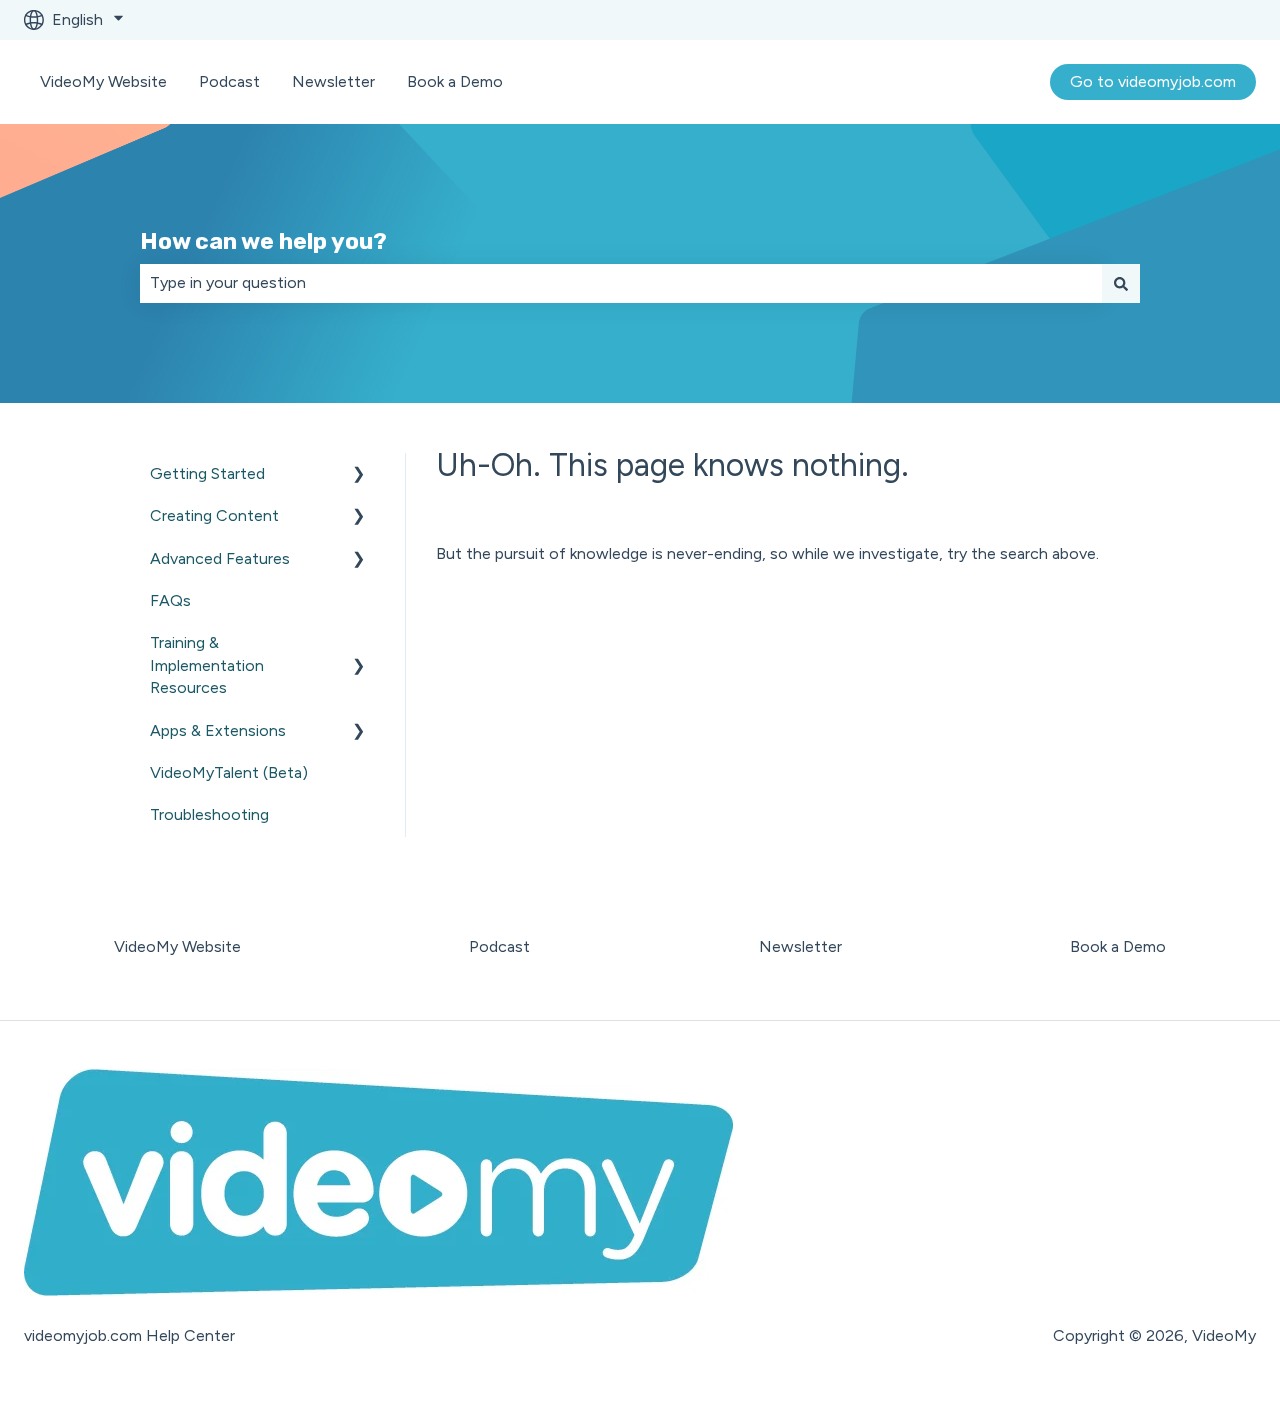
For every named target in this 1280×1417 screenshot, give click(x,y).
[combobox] (621, 283)
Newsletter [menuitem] (800, 946)
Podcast (229, 81)
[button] (359, 475)
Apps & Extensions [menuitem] (218, 730)
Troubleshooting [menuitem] (209, 814)
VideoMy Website (103, 81)
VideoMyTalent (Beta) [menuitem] (229, 772)
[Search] (1121, 283)
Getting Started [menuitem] (207, 473)
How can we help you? (263, 241)
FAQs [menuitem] (170, 600)
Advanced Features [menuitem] (220, 558)
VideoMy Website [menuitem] (177, 946)
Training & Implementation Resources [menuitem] (207, 665)
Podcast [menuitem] (499, 946)
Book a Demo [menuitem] (1118, 946)
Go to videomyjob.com (1153, 81)
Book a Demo (455, 81)
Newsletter (333, 81)
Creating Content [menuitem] (214, 515)
